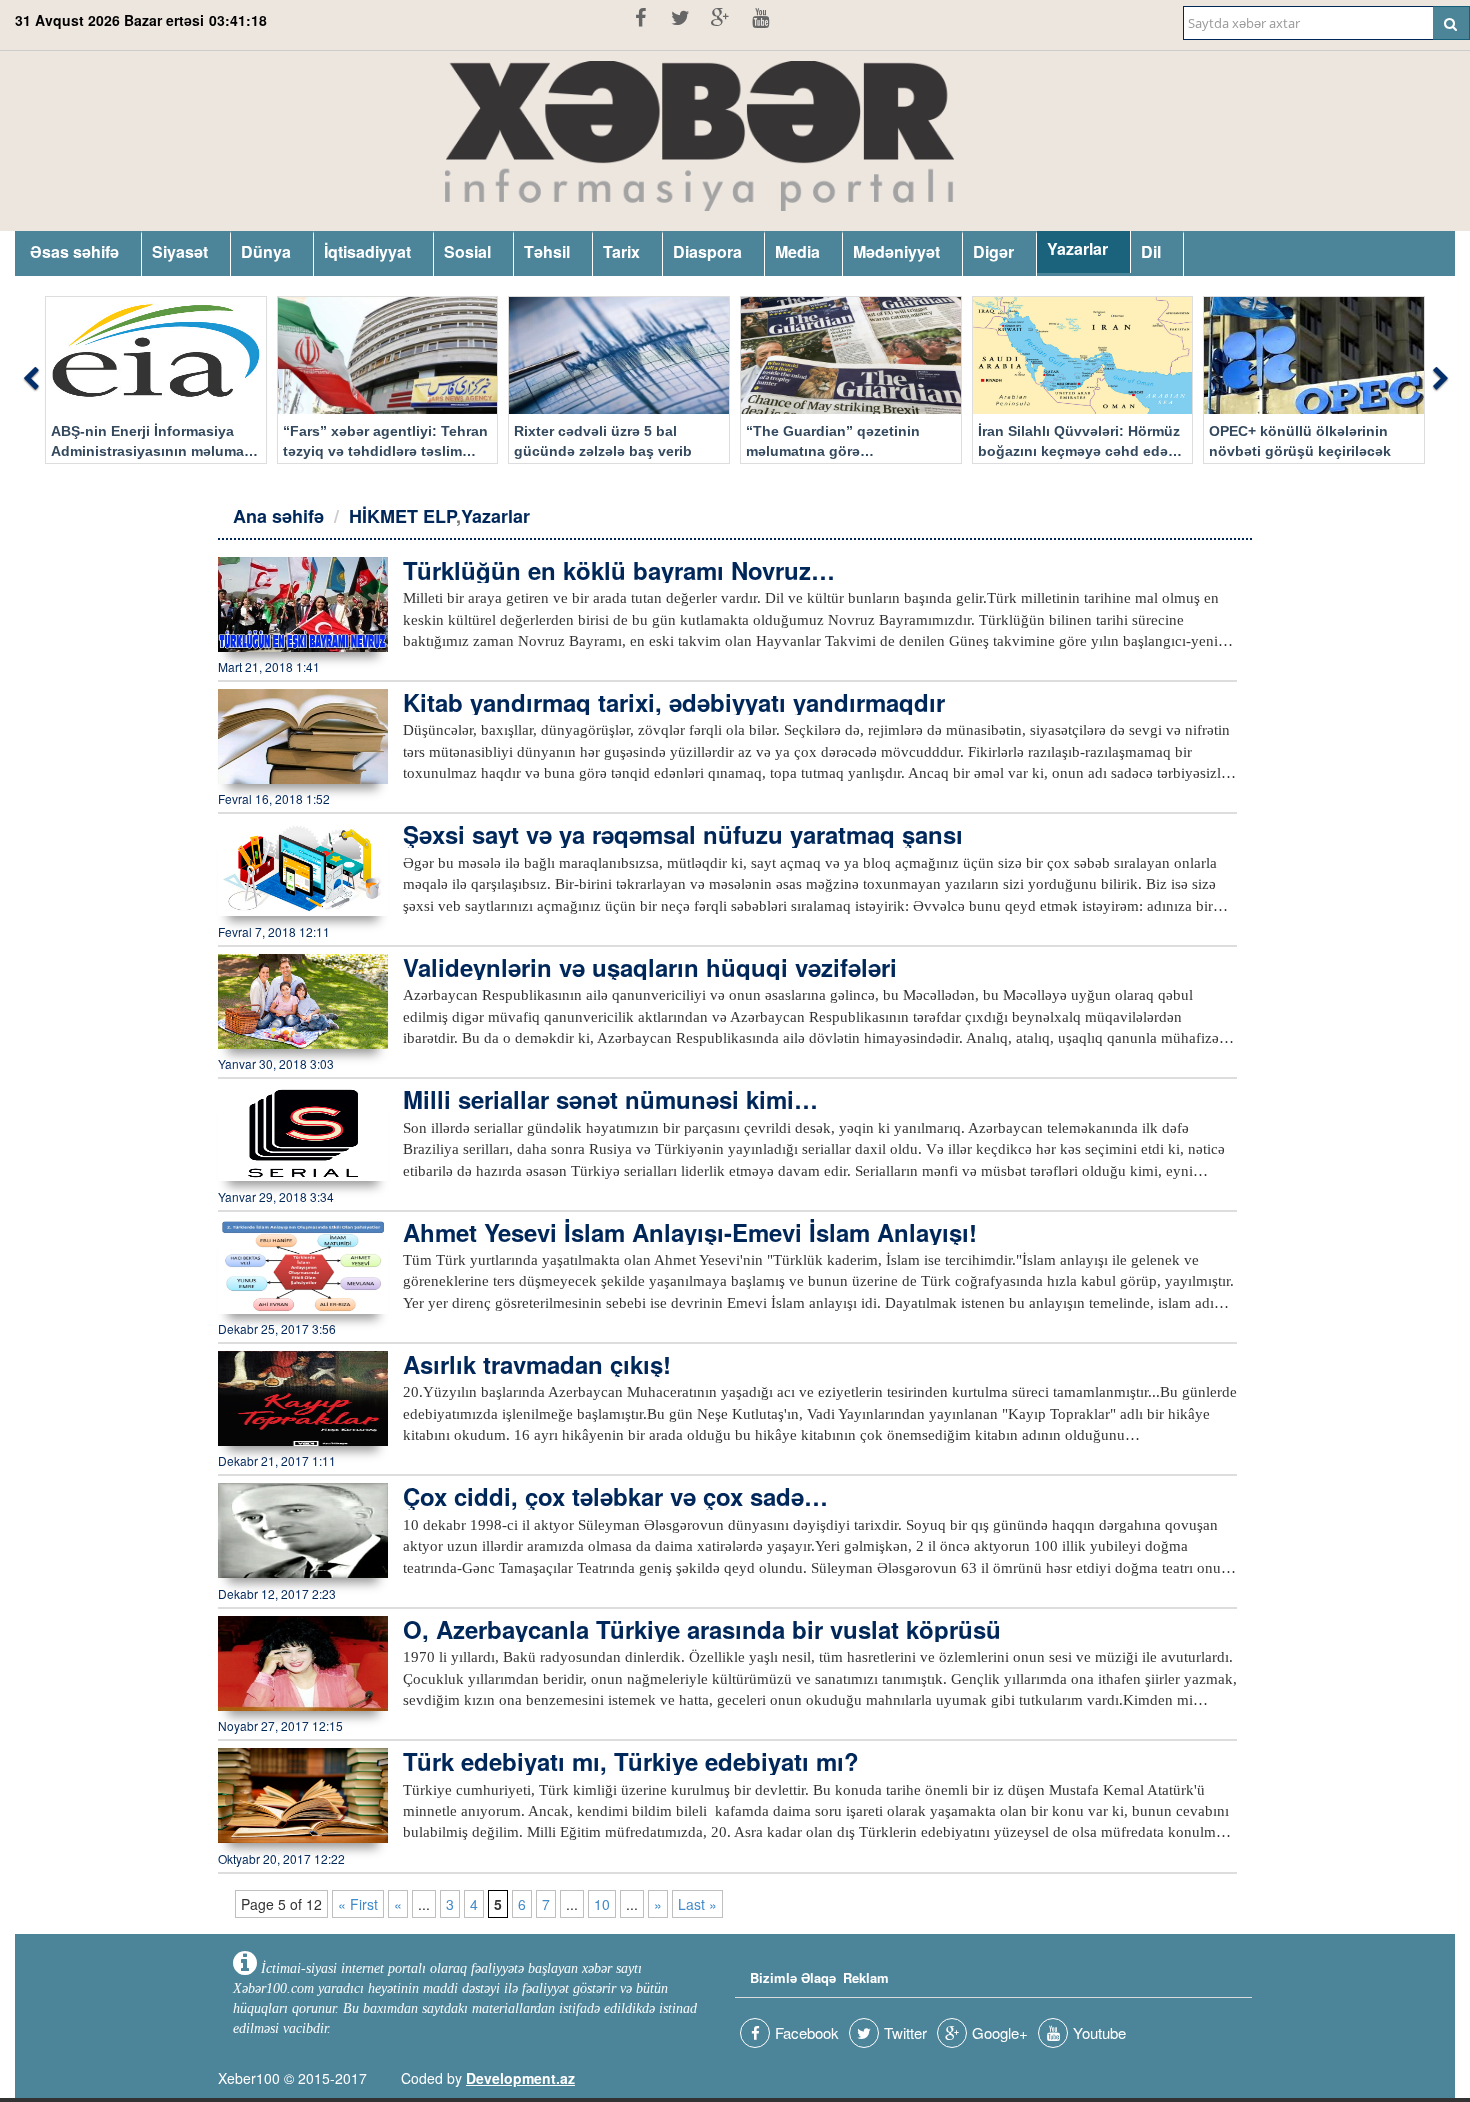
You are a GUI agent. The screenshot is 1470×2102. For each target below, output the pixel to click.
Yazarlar (1077, 248)
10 (602, 1904)
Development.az (520, 2078)
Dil (1151, 251)
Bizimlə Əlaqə (793, 1977)
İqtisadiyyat (367, 251)
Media (797, 251)
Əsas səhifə (74, 251)
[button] (30, 380)
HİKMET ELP (402, 516)
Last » (697, 1904)
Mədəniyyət (896, 251)
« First (358, 1904)
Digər (993, 251)
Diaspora (707, 251)
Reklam (866, 1977)
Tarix (621, 251)
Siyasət (180, 251)
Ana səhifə (278, 516)
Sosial (467, 251)
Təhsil (547, 251)
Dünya (266, 251)
